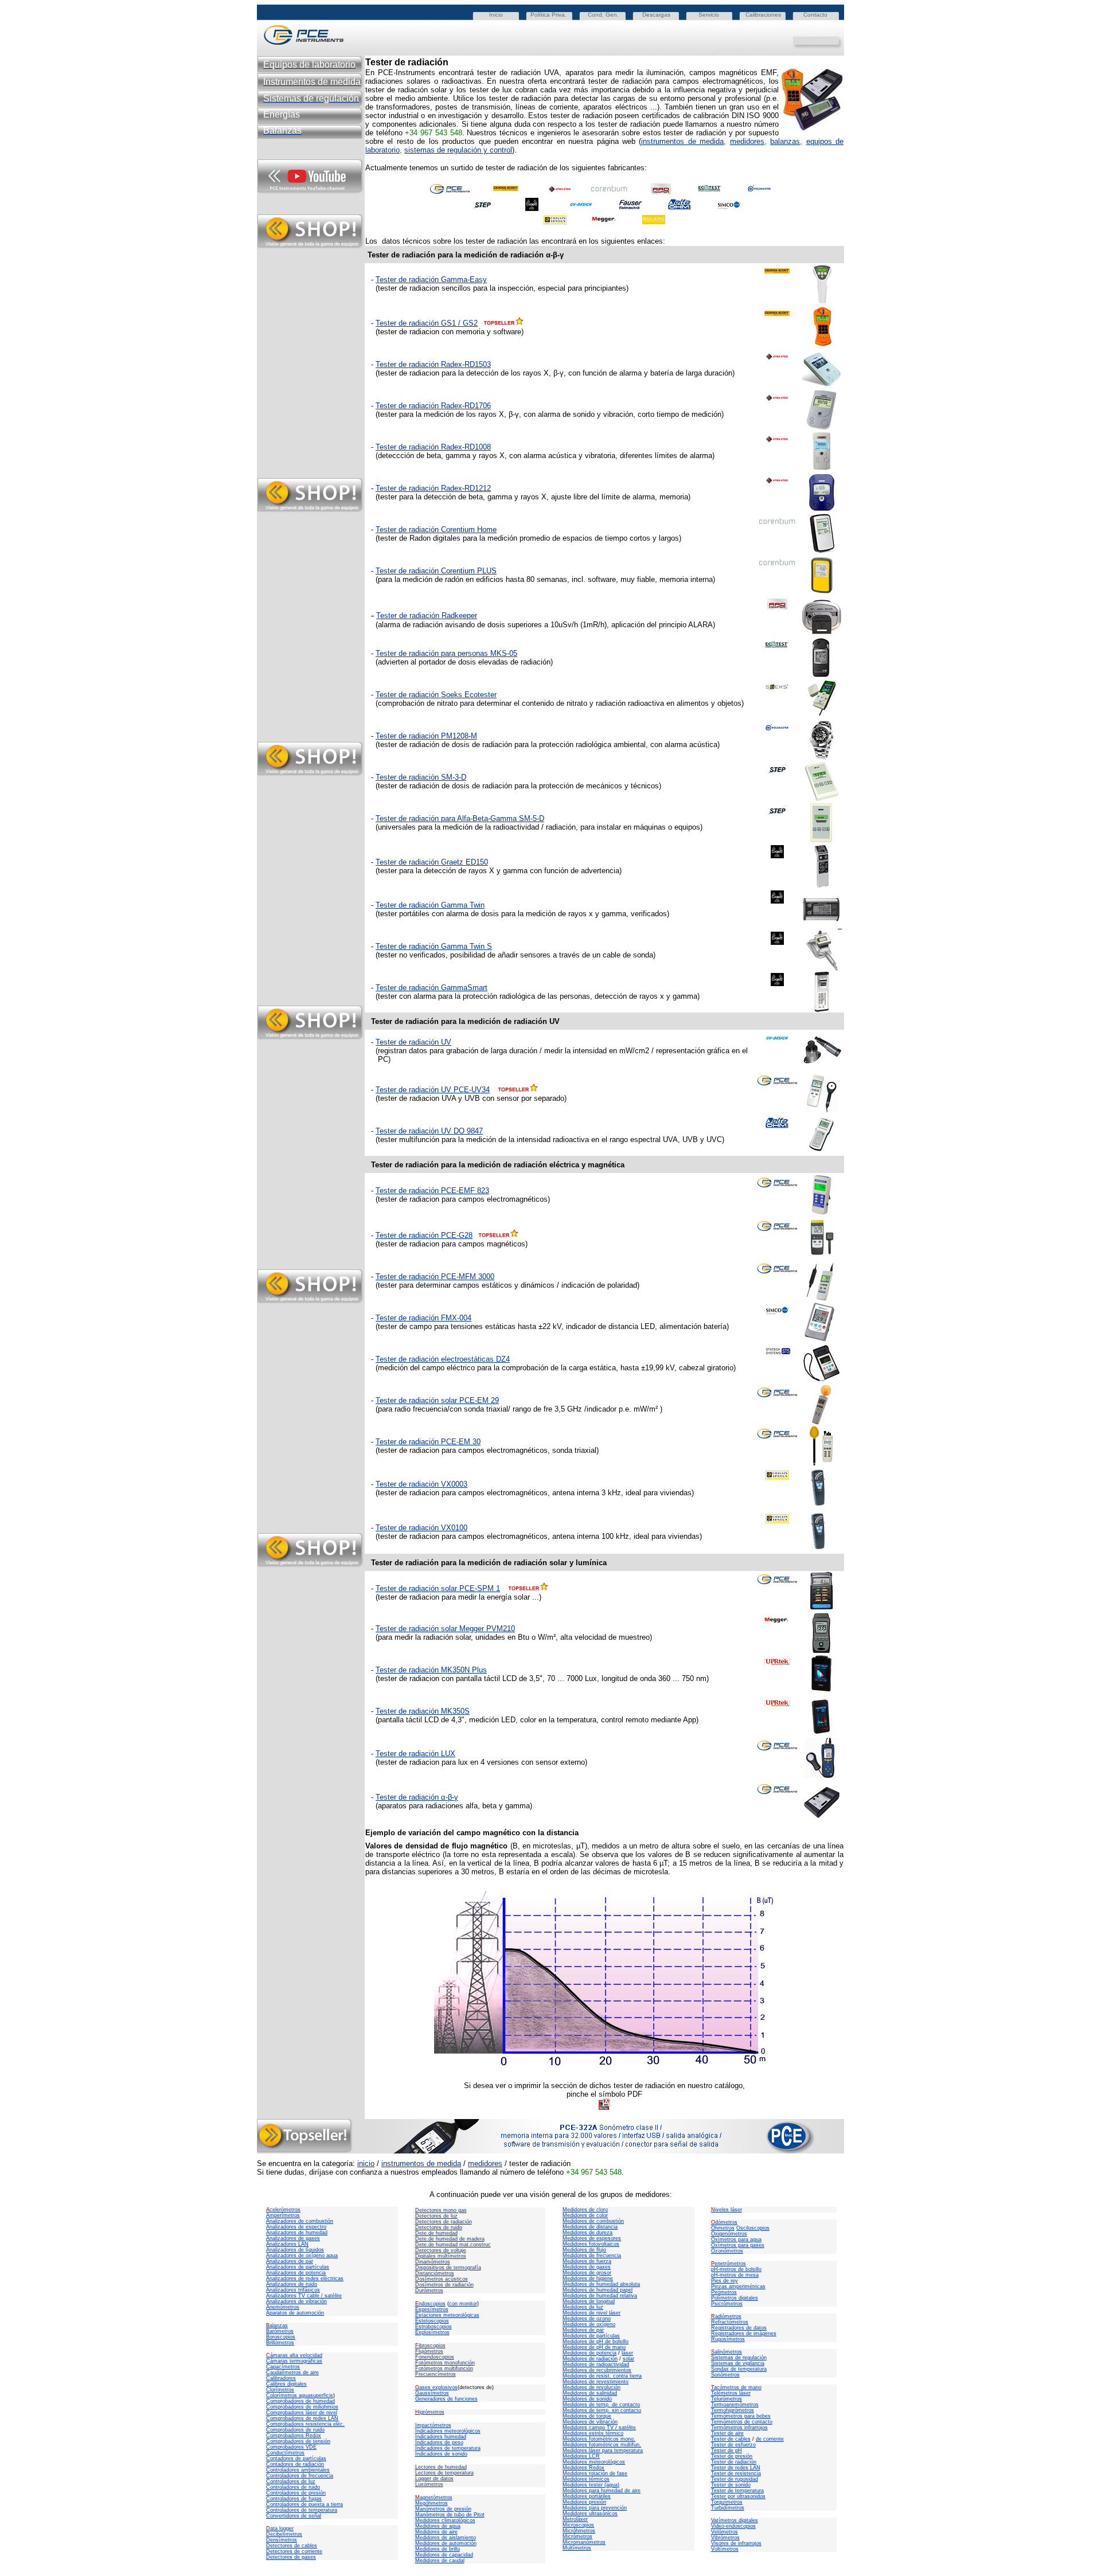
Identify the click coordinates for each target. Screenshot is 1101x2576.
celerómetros (283, 2210)
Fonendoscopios (435, 2357)
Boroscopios (281, 2337)
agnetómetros (434, 2497)
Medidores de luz (583, 2307)
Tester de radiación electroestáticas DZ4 (443, 1359)
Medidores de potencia (589, 2353)
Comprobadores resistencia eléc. (305, 2424)
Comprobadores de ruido (295, 2430)
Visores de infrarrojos (736, 2543)
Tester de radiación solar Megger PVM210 (445, 1629)
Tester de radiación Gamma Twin (430, 905)
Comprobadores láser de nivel (302, 2413)
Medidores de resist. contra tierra (602, 2376)
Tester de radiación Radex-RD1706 (433, 406)
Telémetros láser (731, 2393)
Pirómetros (724, 2292)
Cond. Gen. (603, 15)
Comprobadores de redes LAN (302, 2418)
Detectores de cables (292, 2546)
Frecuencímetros (436, 2374)
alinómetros (727, 2352)
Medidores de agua (438, 2526)
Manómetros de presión (443, 2509)
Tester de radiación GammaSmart (432, 988)
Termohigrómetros (733, 2410)
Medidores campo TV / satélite (599, 2428)
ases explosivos (436, 2387)
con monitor (463, 2304)
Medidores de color (585, 2215)
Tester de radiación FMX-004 (423, 1318)
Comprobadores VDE (291, 2447)
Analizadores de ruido (292, 2284)
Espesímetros (432, 2309)
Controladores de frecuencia (300, 2476)
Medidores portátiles (587, 2496)
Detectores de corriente (294, 2551)
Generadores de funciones (446, 2399)
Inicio (496, 15)
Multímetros (577, 2548)
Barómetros (280, 2331)
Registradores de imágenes (744, 2333)
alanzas (277, 2325)
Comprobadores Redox (294, 2436)
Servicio (709, 15)
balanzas (785, 141)
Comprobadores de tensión (298, 2441)
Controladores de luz (291, 2481)
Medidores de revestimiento (596, 2382)
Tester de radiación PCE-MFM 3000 (435, 1277)
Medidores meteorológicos (594, 2462)
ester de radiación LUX (417, 1754)
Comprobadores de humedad (300, 2401)
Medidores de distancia (590, 2227)
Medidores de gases (587, 2267)
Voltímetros (725, 2549)
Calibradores (281, 2378)
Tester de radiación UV (413, 1042)
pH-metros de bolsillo (736, 2269)
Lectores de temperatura (444, 2473)
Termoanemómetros (735, 2405)
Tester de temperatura (737, 2491)
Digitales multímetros (441, 2256)
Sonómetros (725, 2375)
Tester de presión (732, 2456)
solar (628, 2359)
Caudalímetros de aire (292, 2372)
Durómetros (429, 2290)
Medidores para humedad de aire (602, 2491)
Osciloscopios (753, 2228)
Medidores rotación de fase (595, 2473)
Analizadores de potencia (296, 2273)
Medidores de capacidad (444, 2555)
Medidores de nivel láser (592, 2313)
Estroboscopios (434, 2327)
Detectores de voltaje (441, 2250)
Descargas (656, 15)
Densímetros (282, 2540)
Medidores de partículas (591, 2336)
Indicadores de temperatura (448, 2448)
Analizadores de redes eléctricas (305, 2278)
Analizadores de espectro (296, 2227)
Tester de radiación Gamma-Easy (431, 280)
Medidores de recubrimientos (597, 2370)
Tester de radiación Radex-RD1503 (433, 364)
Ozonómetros (727, 2251)
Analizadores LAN (287, 2244)
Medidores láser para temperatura (603, 2450)
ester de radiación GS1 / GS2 (429, 323)
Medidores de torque (587, 2416)
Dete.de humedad (436, 2233)
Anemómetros (283, 2307)
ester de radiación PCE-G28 (426, 1235)
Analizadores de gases (293, 2238)
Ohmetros (723, 2228)
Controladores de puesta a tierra (304, 2504)
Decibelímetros (284, 2534)
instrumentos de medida (682, 141)
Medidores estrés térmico (593, 2433)
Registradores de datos (739, 2328)
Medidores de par (583, 2330)
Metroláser (575, 2519)
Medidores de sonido (587, 2399)
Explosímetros (432, 2332)
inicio (366, 2163)
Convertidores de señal (294, 2516)
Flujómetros (429, 2351)
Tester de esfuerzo (733, 2445)
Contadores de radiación (295, 2464)
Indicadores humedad (441, 2437)
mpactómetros (433, 2425)
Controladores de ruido (293, 2487)
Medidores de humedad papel (598, 2290)
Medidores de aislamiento (446, 2538)
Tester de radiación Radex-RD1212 (433, 488)
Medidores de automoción (446, 2543)
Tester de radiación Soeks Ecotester (436, 695)
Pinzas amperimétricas (738, 2286)
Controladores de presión (296, 2493)
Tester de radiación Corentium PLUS (436, 571)
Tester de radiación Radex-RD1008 (433, 447)
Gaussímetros (432, 2393)
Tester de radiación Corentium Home (436, 529)
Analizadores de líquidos (295, 2250)
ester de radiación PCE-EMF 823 (434, 1191)
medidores (747, 141)
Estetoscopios (432, 2321)
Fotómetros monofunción (445, 2363)
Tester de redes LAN (736, 2468)
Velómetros (725, 2532)
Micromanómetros (584, 2542)
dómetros (724, 2222)
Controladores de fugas (294, 2499)
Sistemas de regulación (739, 2358)
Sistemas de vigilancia (738, 2363)
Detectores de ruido (439, 2227)
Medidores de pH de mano (594, 2347)
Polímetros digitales (735, 2298)
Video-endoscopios (733, 2526)
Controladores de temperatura (302, 2510)
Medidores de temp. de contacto (601, 2405)
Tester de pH (727, 2450)
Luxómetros (429, 2484)
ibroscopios (430, 2346)
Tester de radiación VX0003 (421, 1484)
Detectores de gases (291, 2557)
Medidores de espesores (592, 2238)
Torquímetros (727, 2502)
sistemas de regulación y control (458, 150)
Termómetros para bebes (741, 2416)
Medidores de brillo (438, 2549)
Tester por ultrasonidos (738, 2496)
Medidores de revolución (592, 2387)
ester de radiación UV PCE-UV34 (435, 1090)
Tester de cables (731, 2439)
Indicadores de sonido (441, 2454)
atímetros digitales (735, 2520)
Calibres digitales (286, 2384)
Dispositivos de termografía (448, 2268)
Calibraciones (763, 15)
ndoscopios (430, 2304)
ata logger (280, 2528)
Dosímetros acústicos (442, 2279)
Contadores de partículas (296, 2458)
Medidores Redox (583, 2468)
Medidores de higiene (588, 2278)
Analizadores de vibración (296, 2301)
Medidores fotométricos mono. (599, 2439)
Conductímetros (285, 2453)
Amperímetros (283, 2215)
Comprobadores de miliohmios (302, 2407)
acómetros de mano (736, 2387)
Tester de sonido (731, 2485)
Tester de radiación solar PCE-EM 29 (437, 1400)
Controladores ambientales (298, 2470)
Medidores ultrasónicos (590, 2514)
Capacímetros (283, 2367)
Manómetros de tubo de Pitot (450, 2515)
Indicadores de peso (439, 2442)
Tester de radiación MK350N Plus (431, 1670)
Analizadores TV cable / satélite (304, 2296)
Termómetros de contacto (742, 2422)
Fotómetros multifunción (444, 2368)
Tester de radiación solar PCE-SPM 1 (438, 1588)
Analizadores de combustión (300, 2221)
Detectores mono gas (441, 2210)
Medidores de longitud (589, 2301)
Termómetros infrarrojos (739, 2428)
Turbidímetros (728, 2508)
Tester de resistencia (736, 2473)
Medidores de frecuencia (592, 2256)
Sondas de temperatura (739, 2369)
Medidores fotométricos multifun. (602, 2445)
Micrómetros (577, 2536)
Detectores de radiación (444, 2222)
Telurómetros (727, 2399)
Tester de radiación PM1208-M (426, 736)
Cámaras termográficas (294, 2361)
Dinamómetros (433, 2262)
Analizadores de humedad (297, 2233)
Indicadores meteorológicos (448, 2431)
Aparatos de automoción (295, 2313)
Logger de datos (434, 2479)
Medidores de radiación (590, 2359)
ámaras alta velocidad (294, 2355)
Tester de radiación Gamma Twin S (434, 946)
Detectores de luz (436, 2216)
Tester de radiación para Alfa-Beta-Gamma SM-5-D (460, 818)
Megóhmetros (432, 2503)
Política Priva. (548, 15)
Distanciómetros (435, 2273)
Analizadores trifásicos (293, 2290)
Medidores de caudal (440, 2561)
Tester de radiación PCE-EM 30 (428, 1442)
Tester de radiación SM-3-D (421, 777)
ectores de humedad (441, 2467)
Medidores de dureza (587, 2233)
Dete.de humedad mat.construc (453, 2245)
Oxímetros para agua (736, 2239)
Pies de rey (725, 2281)
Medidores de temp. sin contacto (602, 2410)
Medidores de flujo (584, 2250)
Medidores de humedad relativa (600, 2296)
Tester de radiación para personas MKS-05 (446, 653)
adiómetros (726, 2316)
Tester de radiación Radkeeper (427, 615)
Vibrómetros (725, 2538)
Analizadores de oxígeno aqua (302, 2256)
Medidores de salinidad (590, 2393)
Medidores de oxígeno (589, 2324)
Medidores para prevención (595, 2508)
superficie (322, 2395)
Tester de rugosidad (735, 2479)
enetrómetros (729, 2264)
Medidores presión (584, 2502)
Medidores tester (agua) (591, 2485)
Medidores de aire (436, 2532)
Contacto (815, 15)
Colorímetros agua (288, 2395)
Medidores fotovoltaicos (591, 2244)
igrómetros (430, 2412)
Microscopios (578, 2525)
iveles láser (727, 2210)
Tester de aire (727, 2433)
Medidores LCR (581, 2456)
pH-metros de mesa (735, 2275)
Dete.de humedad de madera (450, 2239)
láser (627, 2353)
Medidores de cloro (585, 2210)
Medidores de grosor (587, 2273)
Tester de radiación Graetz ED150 (432, 862)
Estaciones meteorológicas (447, 2315)
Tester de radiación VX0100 (421, 1528)
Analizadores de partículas (298, 2267)
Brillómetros (280, 2343)
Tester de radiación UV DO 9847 (429, 1131)
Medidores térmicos (586, 2479)
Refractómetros (730, 2322)
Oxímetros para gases (738, 2245)
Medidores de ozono (587, 2319)
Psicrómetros (727, 2304)
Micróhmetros (579, 2531)
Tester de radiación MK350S (423, 1711)
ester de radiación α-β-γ (419, 1797)
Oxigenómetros (729, 2234)
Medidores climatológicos (445, 2520)
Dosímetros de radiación (444, 2285)
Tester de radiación (734, 2462)
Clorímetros (280, 2390)
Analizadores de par (290, 2261)
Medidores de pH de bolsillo (596, 2342)
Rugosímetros (728, 2339)
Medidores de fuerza (587, 2261)
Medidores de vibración (590, 2422)
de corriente (770, 2439)
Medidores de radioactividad (596, 2364)
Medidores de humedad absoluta (601, 2284)
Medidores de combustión (593, 2221)
